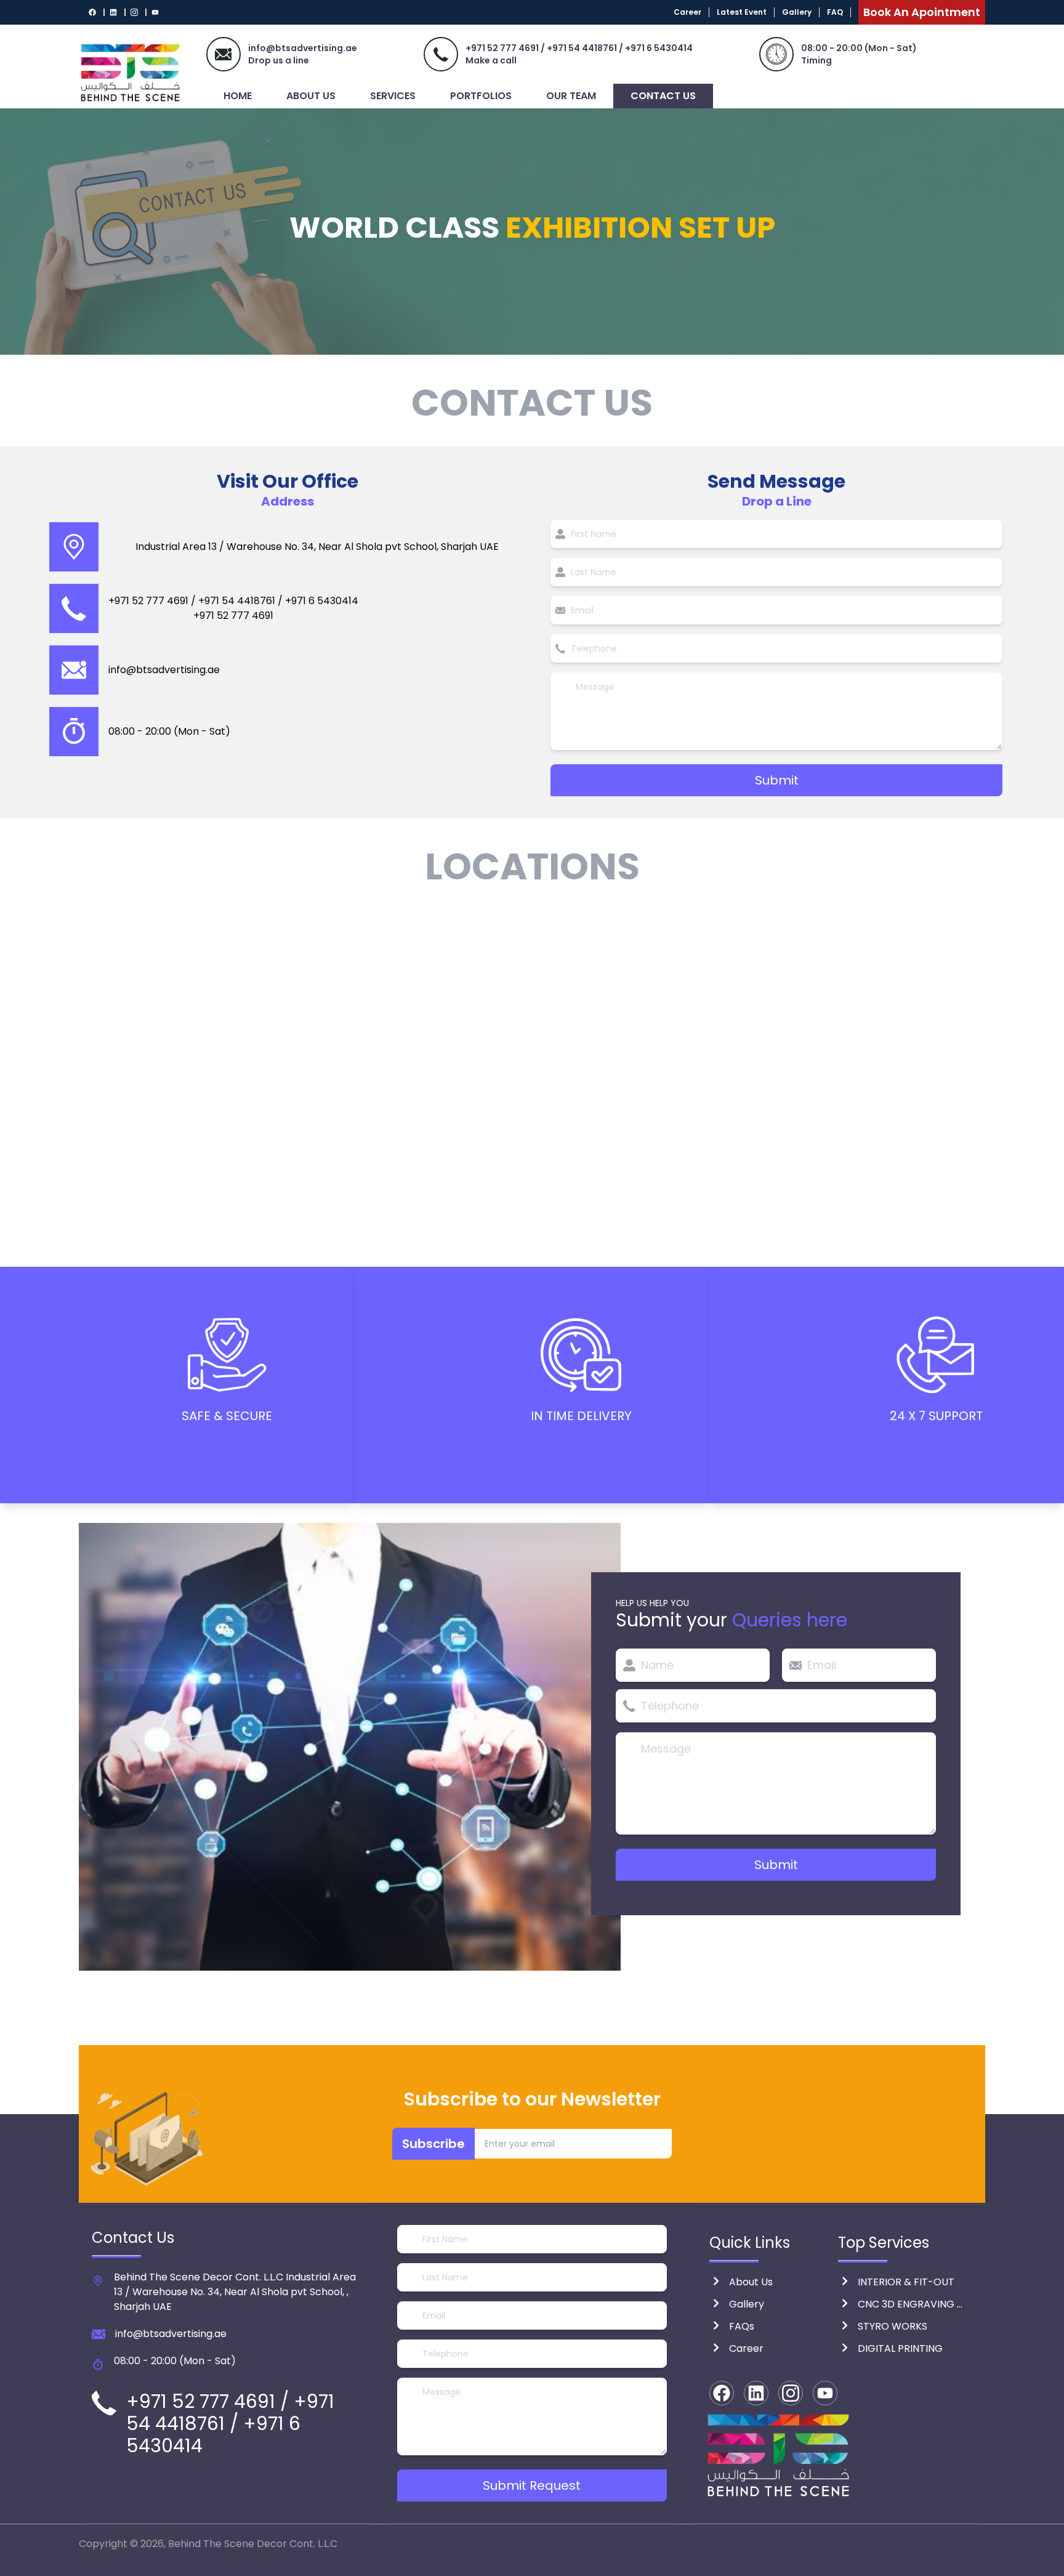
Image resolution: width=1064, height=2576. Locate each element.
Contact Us (663, 96)
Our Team (571, 96)
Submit (777, 780)
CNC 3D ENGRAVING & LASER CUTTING (913, 2304)
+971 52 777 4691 (233, 616)
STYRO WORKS (893, 2326)
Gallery (797, 12)
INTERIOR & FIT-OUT (906, 2282)
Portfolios (481, 96)
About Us (311, 96)
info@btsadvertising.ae (164, 670)
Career (687, 12)
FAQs (742, 2326)
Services (393, 96)
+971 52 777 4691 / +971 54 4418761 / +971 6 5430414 (579, 48)
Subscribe (433, 2144)
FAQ (835, 12)
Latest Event (742, 12)
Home (238, 96)
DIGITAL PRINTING (900, 2348)
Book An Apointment (922, 12)
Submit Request (532, 2485)
